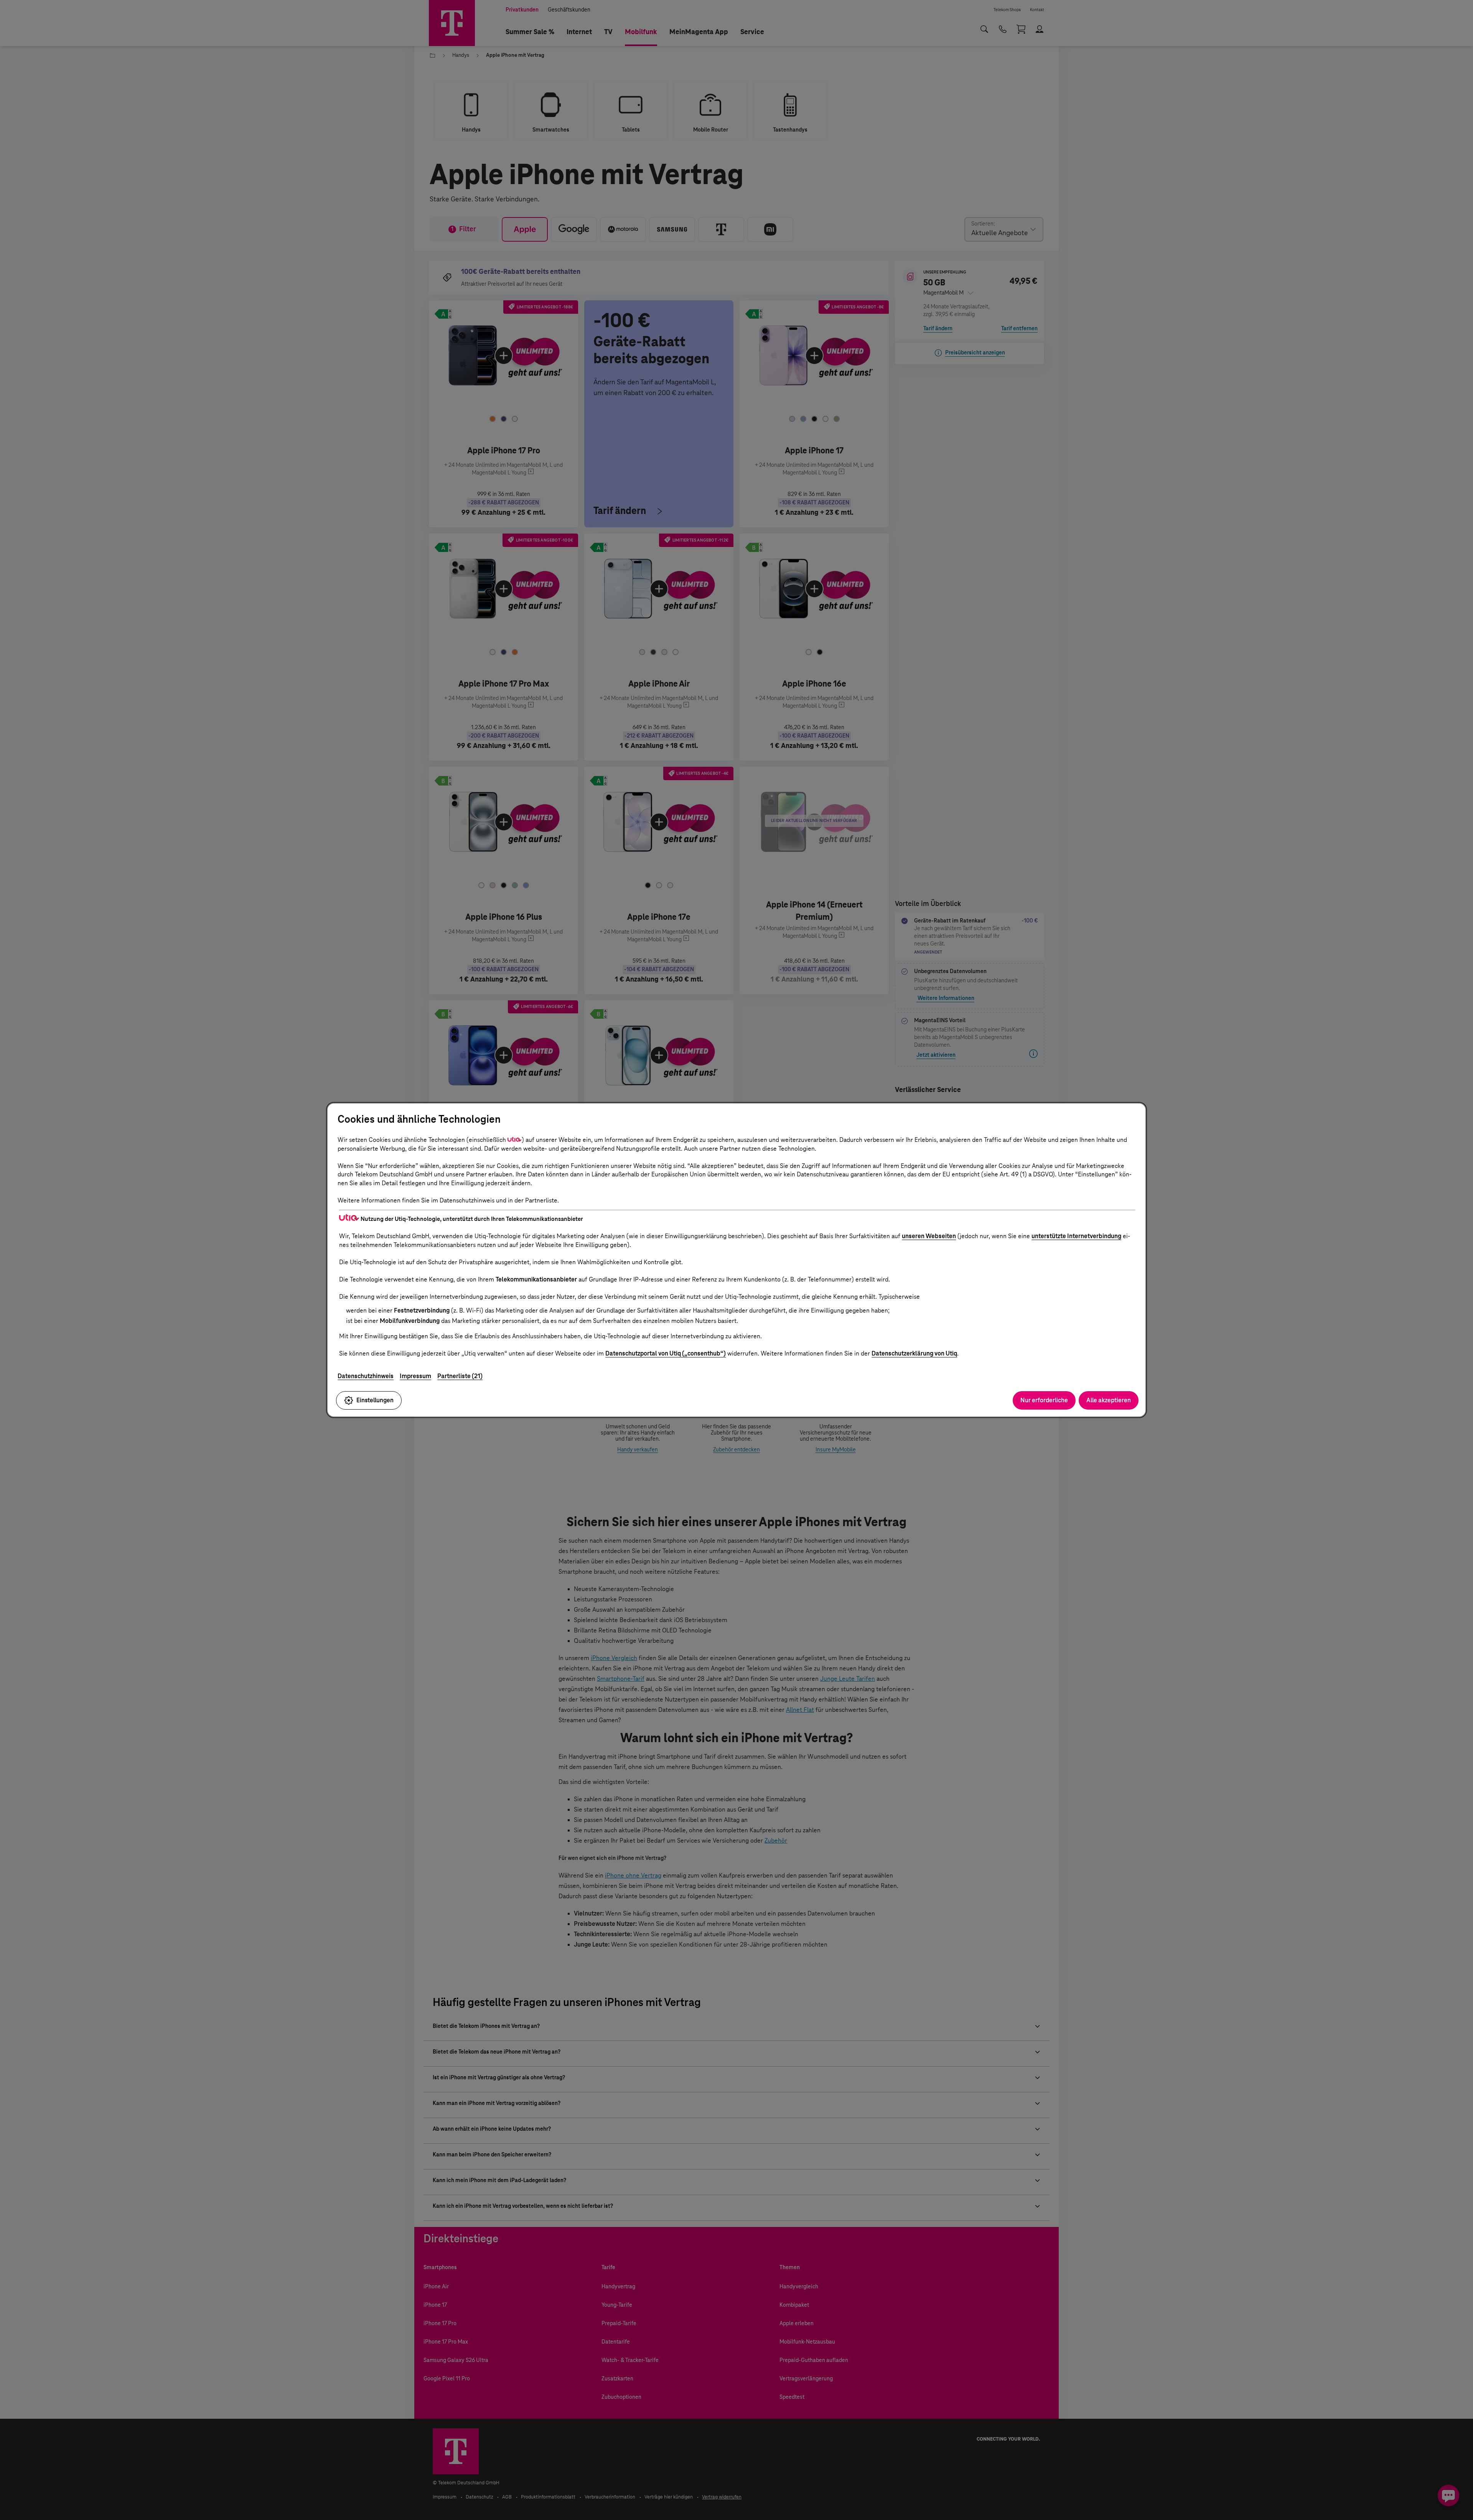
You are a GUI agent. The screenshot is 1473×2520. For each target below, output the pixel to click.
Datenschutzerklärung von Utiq (914, 1353)
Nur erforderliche (1044, 1400)
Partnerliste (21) (460, 1376)
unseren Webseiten (929, 1236)
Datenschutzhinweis (366, 1376)
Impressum (415, 1376)
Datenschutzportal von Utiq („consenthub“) (666, 1353)
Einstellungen (375, 1400)
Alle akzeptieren (1109, 1400)
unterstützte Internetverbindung (1076, 1236)
